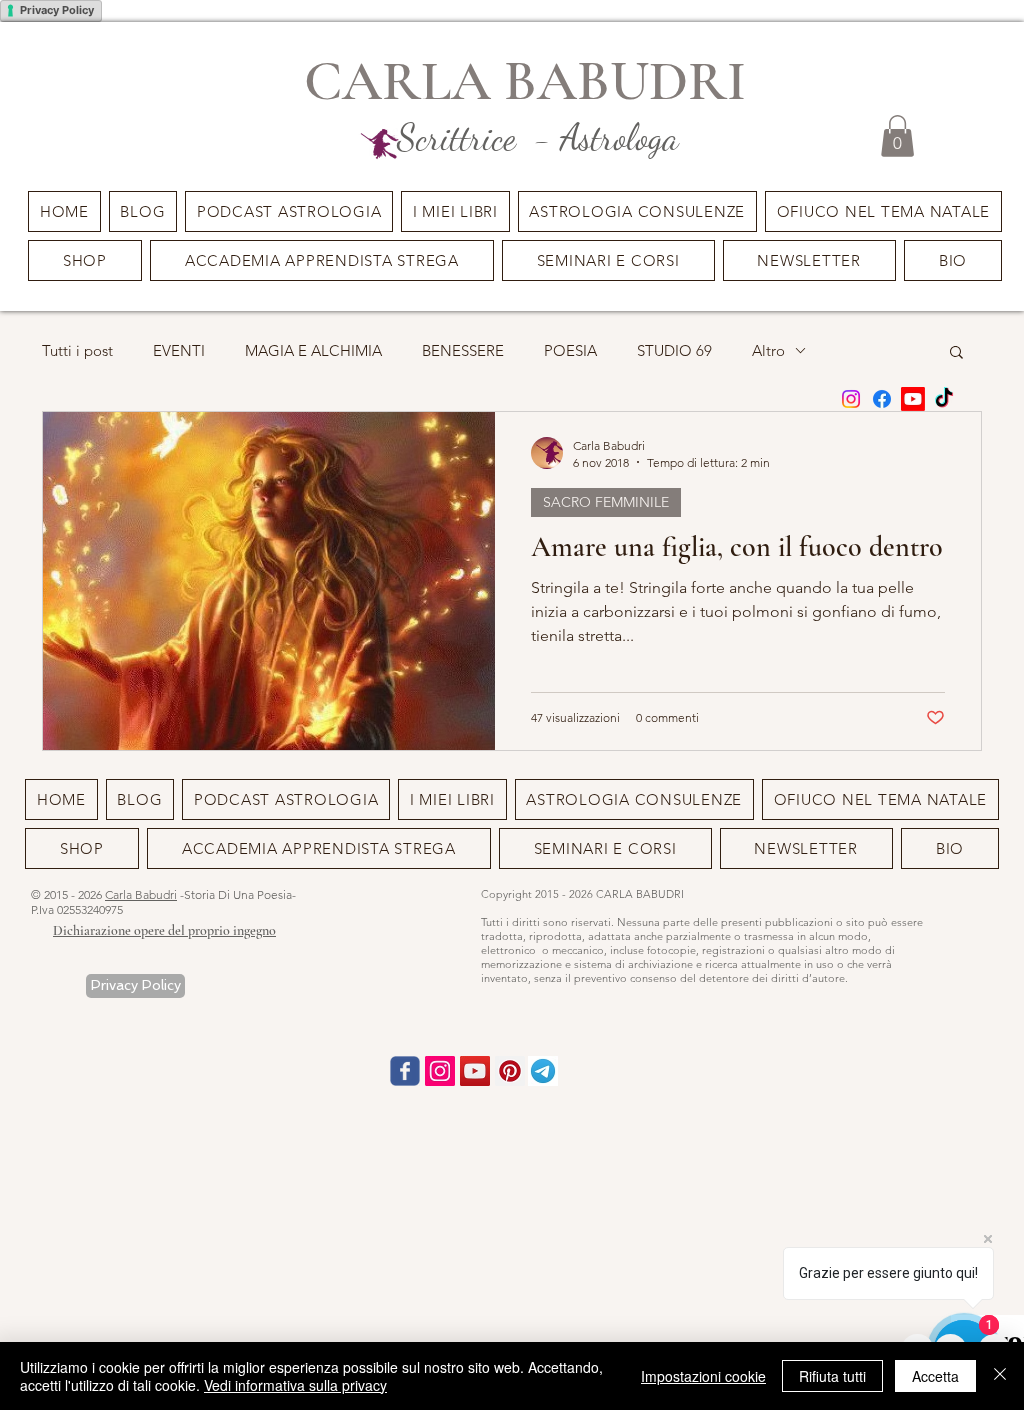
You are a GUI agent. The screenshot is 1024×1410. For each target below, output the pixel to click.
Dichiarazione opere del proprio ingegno (164, 930)
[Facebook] (882, 399)
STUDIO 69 (674, 350)
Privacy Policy (57, 10)
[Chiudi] (1000, 1376)
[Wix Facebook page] (405, 1071)
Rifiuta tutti (832, 1376)
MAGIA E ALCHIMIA (313, 350)
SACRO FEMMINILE (606, 502)
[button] (608, 260)
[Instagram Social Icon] (440, 1071)
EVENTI (179, 350)
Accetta (935, 1376)
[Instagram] (851, 399)
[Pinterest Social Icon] (510, 1071)
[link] (897, 136)
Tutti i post (77, 350)
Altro (768, 350)
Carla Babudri (141, 894)
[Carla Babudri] (475, 1071)
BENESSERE (463, 350)
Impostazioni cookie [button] (703, 1376)
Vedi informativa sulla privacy (295, 1385)
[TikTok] (944, 399)
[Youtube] (913, 399)
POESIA (570, 350)
